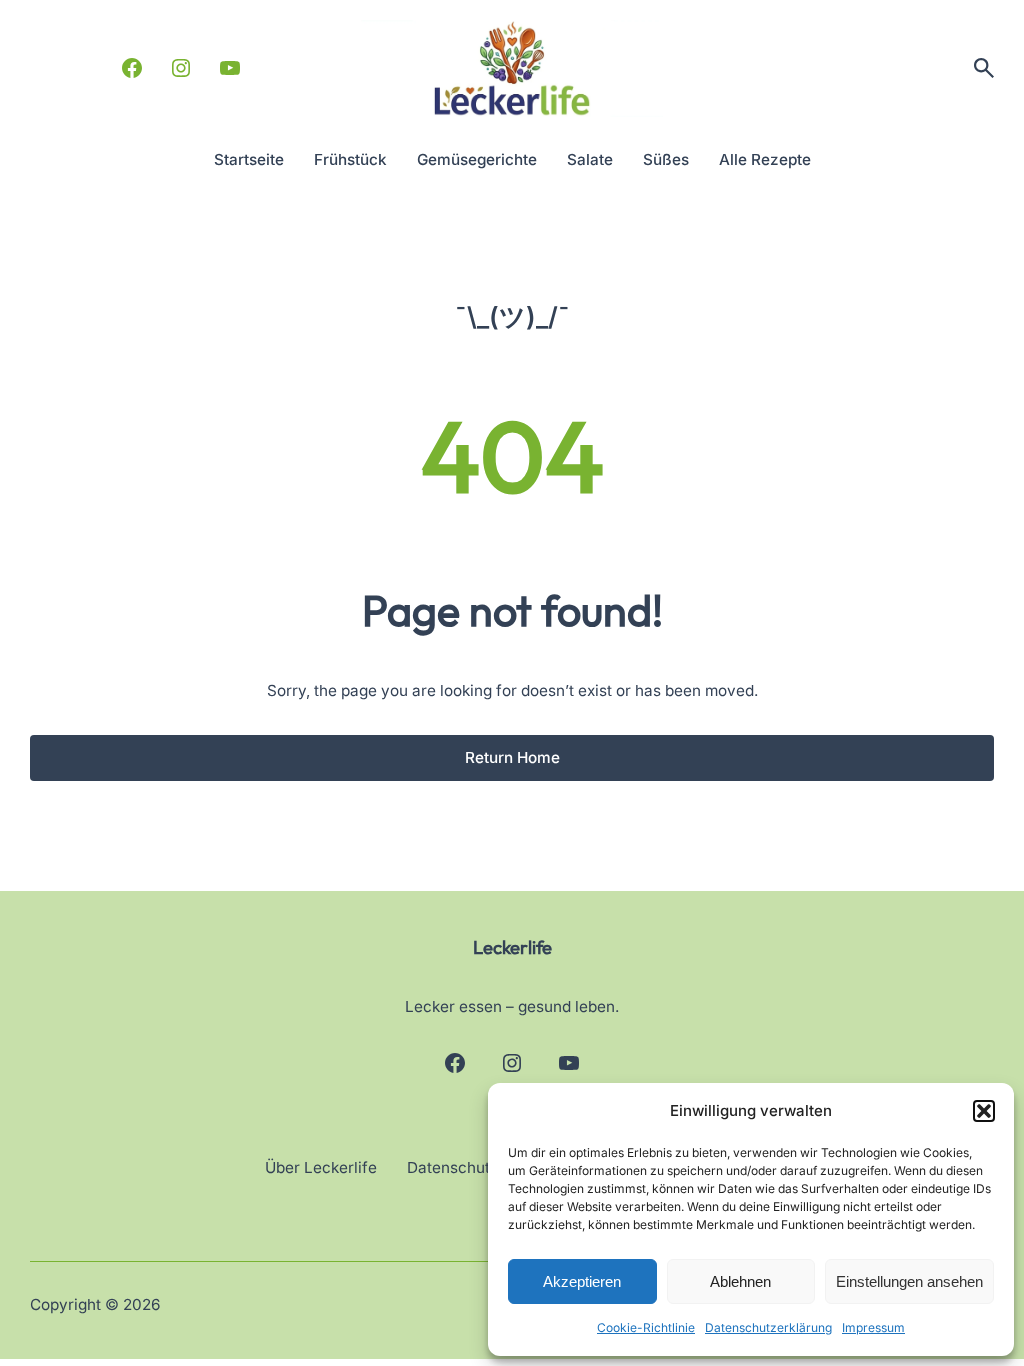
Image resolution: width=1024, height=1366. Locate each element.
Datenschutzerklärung (768, 1327)
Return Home (512, 757)
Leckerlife (512, 947)
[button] (984, 1111)
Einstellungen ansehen (909, 1281)
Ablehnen (740, 1281)
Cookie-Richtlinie (646, 1327)
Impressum (873, 1327)
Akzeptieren (582, 1281)
